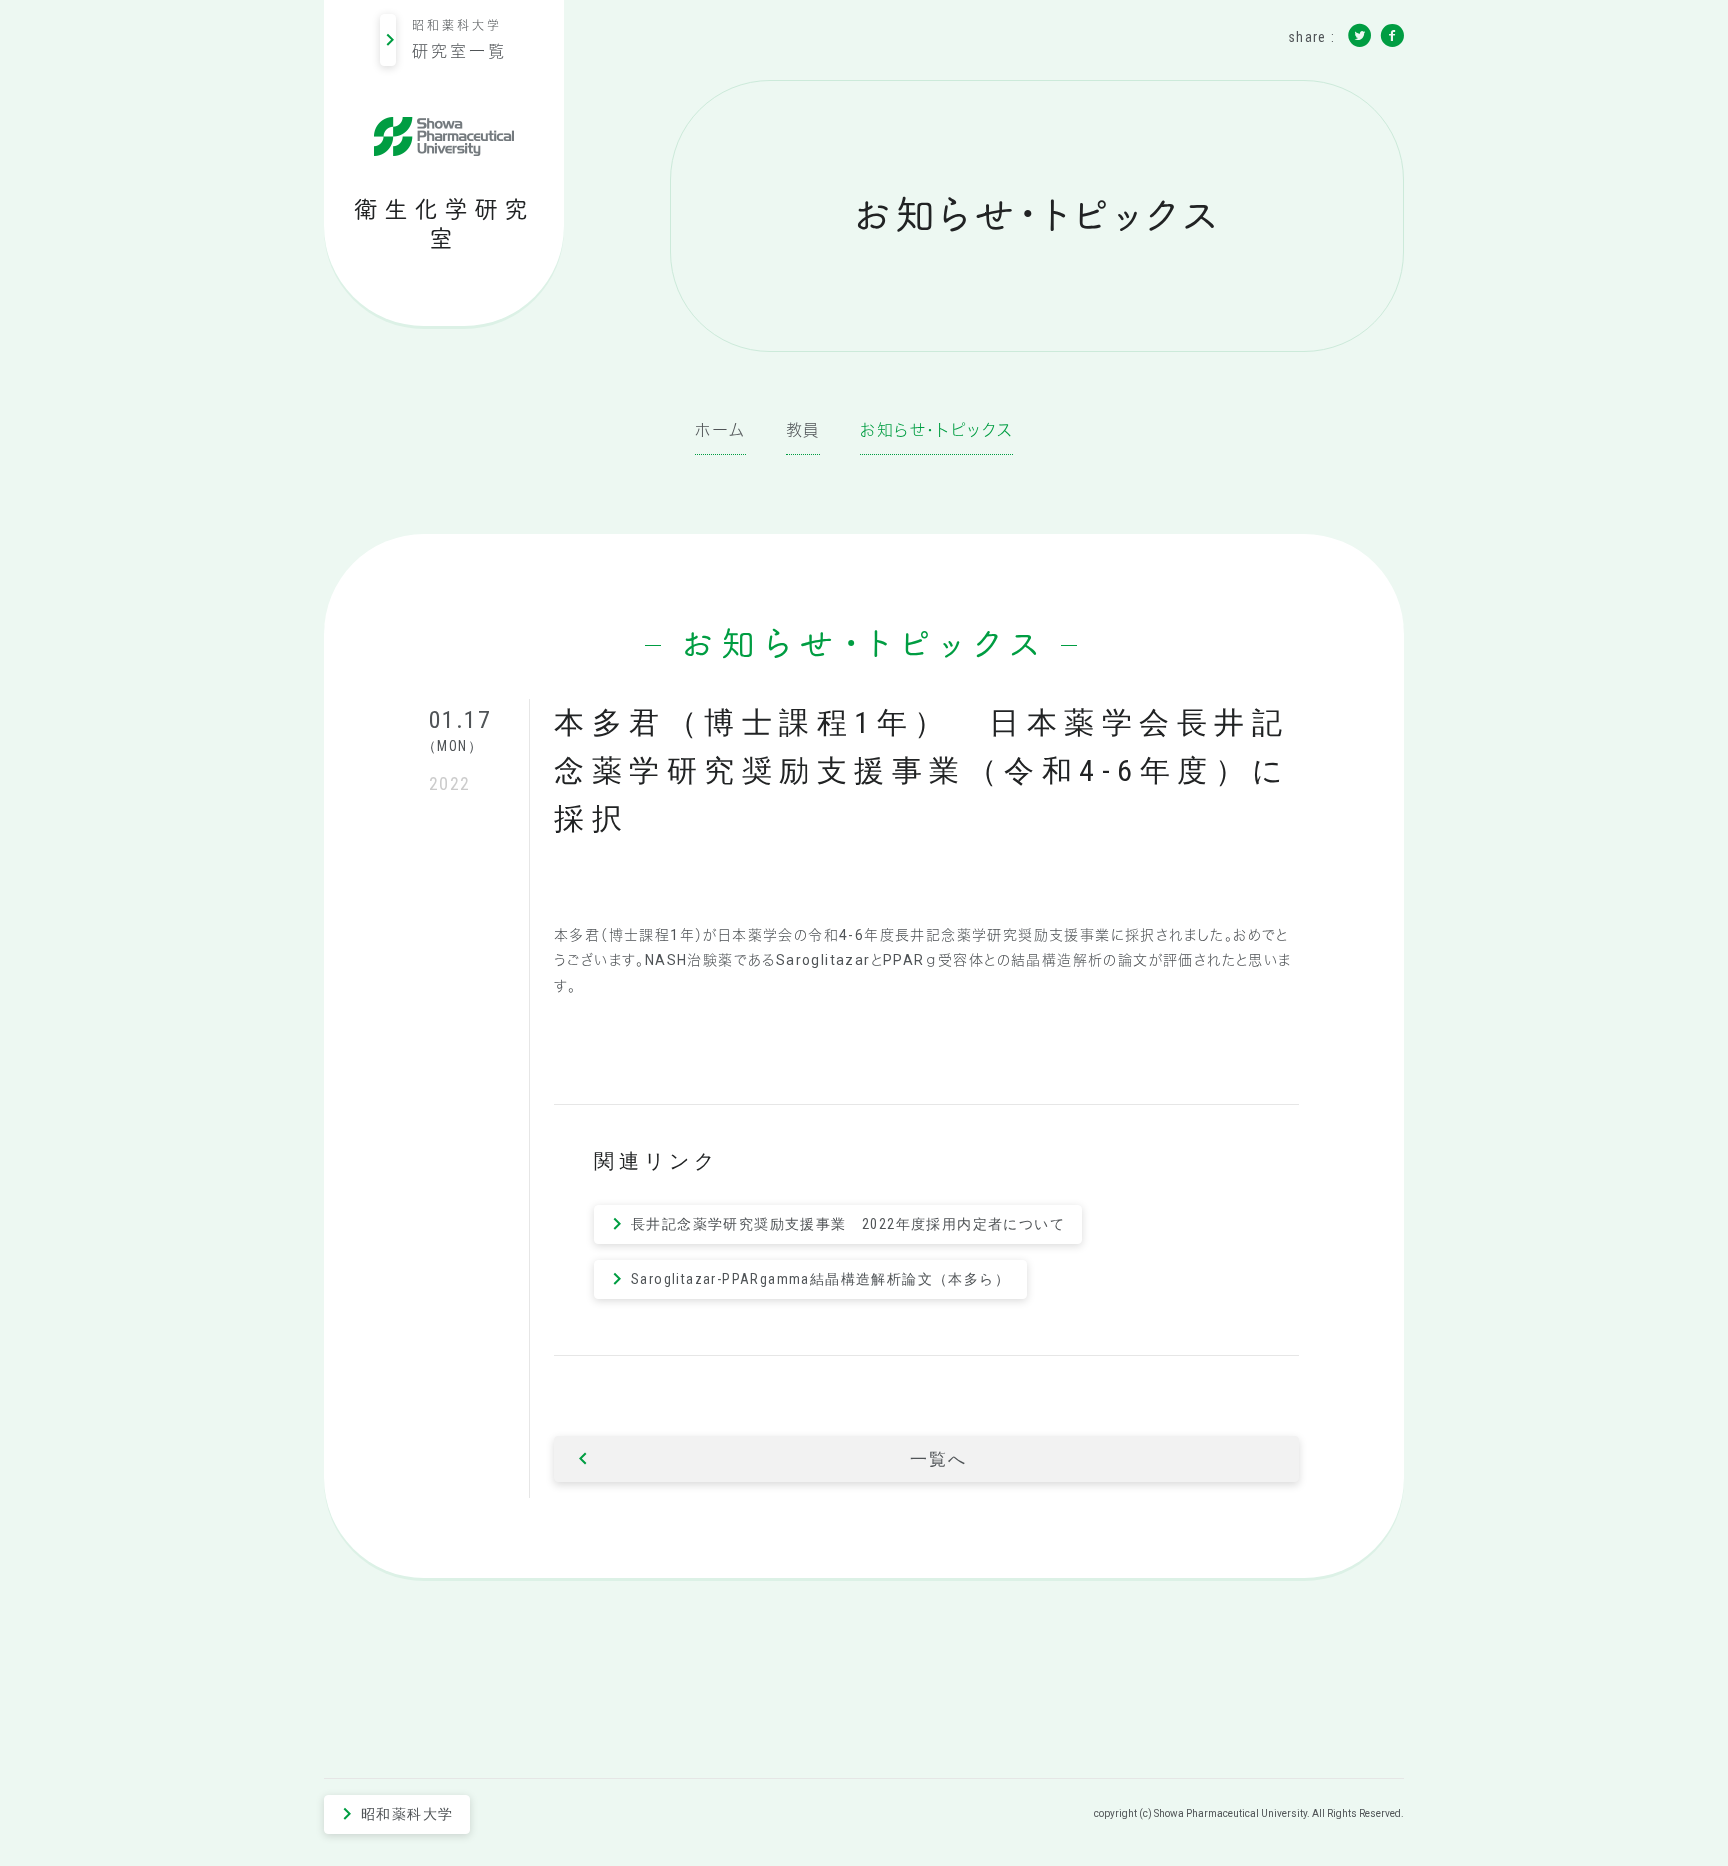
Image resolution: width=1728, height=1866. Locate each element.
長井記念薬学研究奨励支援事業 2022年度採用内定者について (848, 1224)
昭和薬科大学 (459, 40)
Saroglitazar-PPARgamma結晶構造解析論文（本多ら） (820, 1279)
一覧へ (938, 1459)
